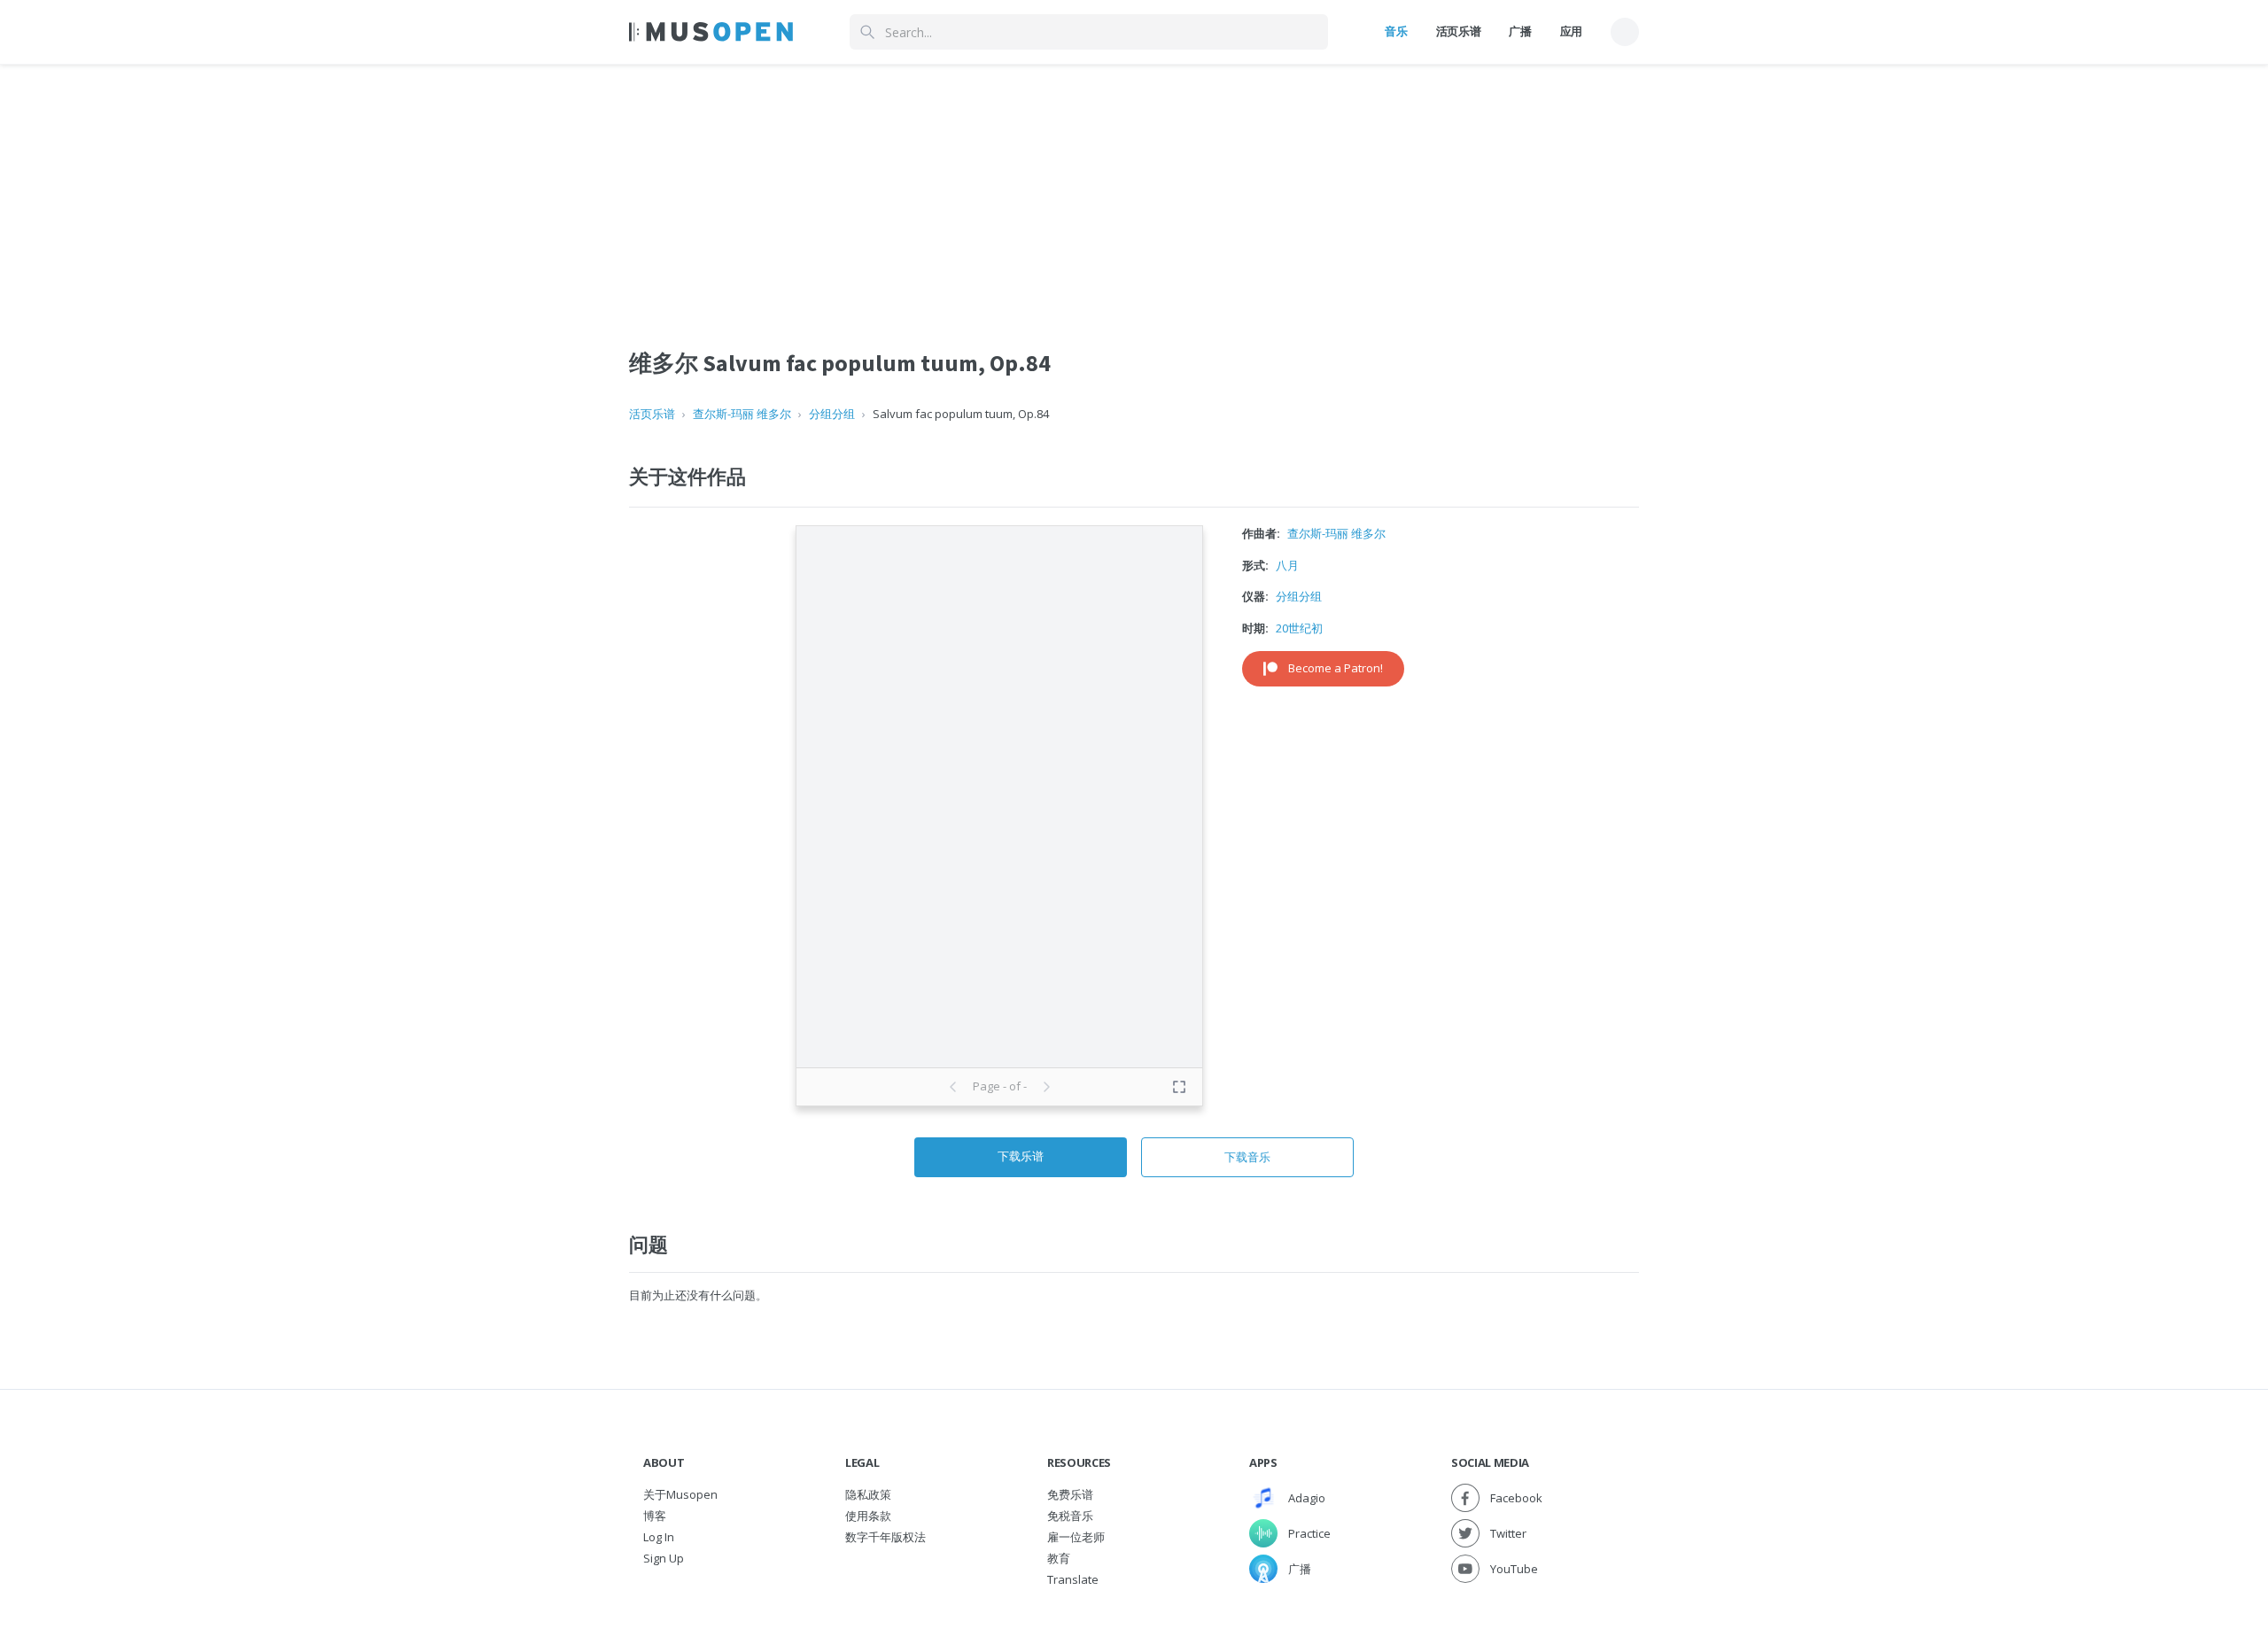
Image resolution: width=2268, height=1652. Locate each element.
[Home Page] (711, 32)
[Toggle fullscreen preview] (1179, 1087)
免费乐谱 (1070, 1494)
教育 (1059, 1558)
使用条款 (868, 1516)
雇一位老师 (1076, 1537)
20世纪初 (1299, 628)
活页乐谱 (1459, 31)
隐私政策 (868, 1494)
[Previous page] (953, 1087)
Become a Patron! (1336, 668)
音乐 (1396, 31)
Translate (1073, 1579)
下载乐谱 (1021, 1156)
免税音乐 (1070, 1516)
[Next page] (1046, 1087)
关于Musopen (680, 1494)
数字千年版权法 (885, 1537)
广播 (1520, 31)
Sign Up (664, 1558)
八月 (1287, 565)
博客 (655, 1516)
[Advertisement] (1134, 189)
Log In (659, 1537)
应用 (1571, 31)
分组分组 (832, 414)
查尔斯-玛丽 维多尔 (742, 414)
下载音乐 (1247, 1157)
